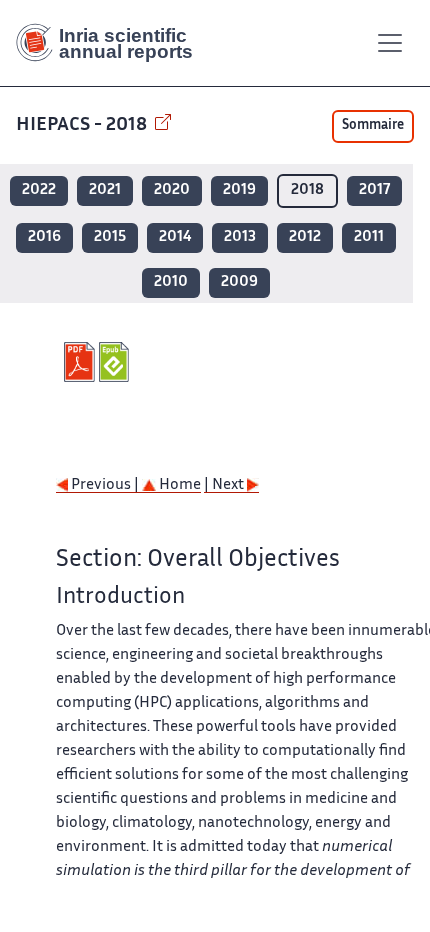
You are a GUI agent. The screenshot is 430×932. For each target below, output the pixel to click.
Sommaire (373, 126)
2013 (240, 237)
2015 (110, 237)
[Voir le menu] (390, 43)
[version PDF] (81, 362)
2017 (374, 190)
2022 (39, 190)
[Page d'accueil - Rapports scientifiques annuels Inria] (112, 43)
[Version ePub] (116, 362)
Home (178, 485)
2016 (44, 237)
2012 (305, 237)
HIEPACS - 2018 (83, 125)
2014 (175, 237)
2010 (171, 282)
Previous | (105, 485)
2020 (172, 190)
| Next (225, 485)
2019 (239, 190)
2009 (239, 282)
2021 (105, 190)
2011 (369, 237)
